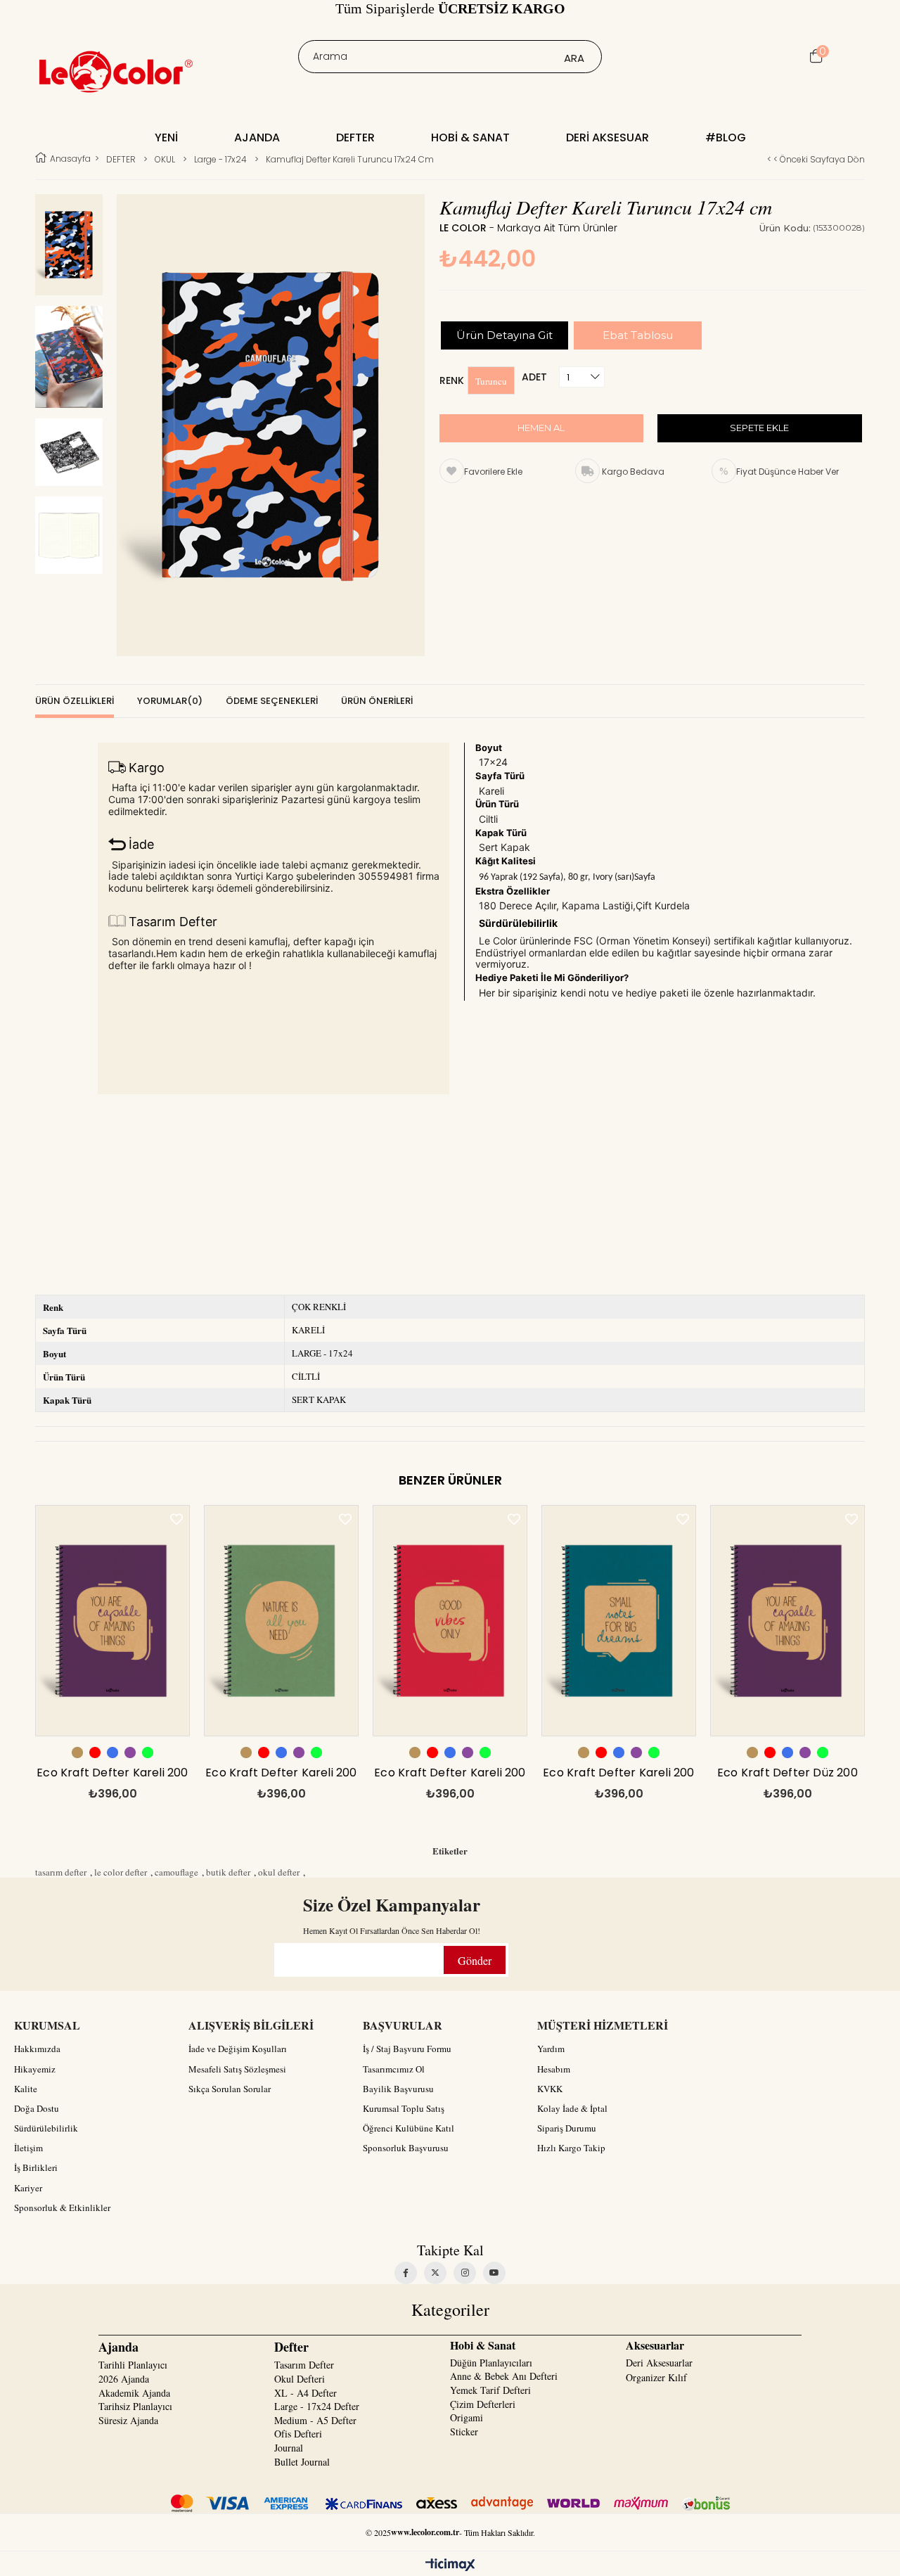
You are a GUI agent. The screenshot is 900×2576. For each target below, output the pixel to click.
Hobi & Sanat (470, 137)
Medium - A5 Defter (315, 2420)
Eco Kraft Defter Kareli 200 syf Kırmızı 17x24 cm (450, 1776)
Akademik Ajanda (134, 2393)
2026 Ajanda (124, 2379)
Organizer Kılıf (656, 2377)
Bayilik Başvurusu (398, 2089)
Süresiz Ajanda (128, 2420)
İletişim (28, 2148)
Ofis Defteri (298, 2434)
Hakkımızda (37, 2049)
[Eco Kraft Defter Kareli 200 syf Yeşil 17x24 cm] (281, 1621)
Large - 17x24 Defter (317, 2406)
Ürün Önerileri (377, 701)
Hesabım (554, 2069)
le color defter (121, 1872)
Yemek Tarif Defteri (490, 2390)
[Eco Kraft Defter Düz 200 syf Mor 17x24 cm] (787, 1621)
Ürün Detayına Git (504, 335)
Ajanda (257, 137)
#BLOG (726, 137)
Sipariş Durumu (567, 2128)
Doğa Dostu (37, 2108)
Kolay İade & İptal (572, 2108)
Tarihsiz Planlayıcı (135, 2406)
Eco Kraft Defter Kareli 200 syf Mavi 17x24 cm (618, 1776)
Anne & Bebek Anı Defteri (504, 2376)
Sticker (464, 2431)
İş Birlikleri (36, 2167)
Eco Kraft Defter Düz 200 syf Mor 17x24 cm (787, 1776)
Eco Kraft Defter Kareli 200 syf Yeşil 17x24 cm (281, 1776)
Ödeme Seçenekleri (272, 701)
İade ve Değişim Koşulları (238, 2049)
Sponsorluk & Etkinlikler (62, 2207)
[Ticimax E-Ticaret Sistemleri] (450, 2565)
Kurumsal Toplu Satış (404, 2108)
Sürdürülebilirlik (46, 2128)
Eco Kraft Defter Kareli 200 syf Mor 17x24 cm (112, 1776)
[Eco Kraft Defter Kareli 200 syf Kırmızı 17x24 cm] (450, 1621)
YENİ (166, 137)
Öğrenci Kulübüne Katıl (409, 2128)
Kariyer (28, 2188)
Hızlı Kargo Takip (571, 2148)
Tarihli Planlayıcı (133, 2365)
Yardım (551, 2049)
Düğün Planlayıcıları (491, 2363)
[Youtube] (494, 2273)
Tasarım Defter (304, 2365)
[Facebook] (406, 2273)
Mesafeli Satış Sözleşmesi (237, 2069)
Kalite (26, 2089)
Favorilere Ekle (176, 1519)
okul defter (279, 1872)
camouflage (176, 1872)
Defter (355, 137)
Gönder (475, 1960)
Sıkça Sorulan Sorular (230, 2089)
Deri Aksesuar (607, 137)
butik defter (228, 1872)
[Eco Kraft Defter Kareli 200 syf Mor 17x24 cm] (112, 1621)
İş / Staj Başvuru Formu (407, 2049)
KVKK (550, 2089)
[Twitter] (435, 2273)
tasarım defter (61, 1872)
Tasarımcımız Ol (394, 2069)
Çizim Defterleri (483, 2404)
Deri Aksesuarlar (659, 2363)
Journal (289, 2448)
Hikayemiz (35, 2069)
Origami (467, 2417)
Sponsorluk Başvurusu (406, 2148)
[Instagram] (465, 2273)
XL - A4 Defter (306, 2393)
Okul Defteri (300, 2379)
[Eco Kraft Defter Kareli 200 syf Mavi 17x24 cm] (619, 1621)
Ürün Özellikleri (75, 701)
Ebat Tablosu (638, 335)
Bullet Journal (302, 2462)
